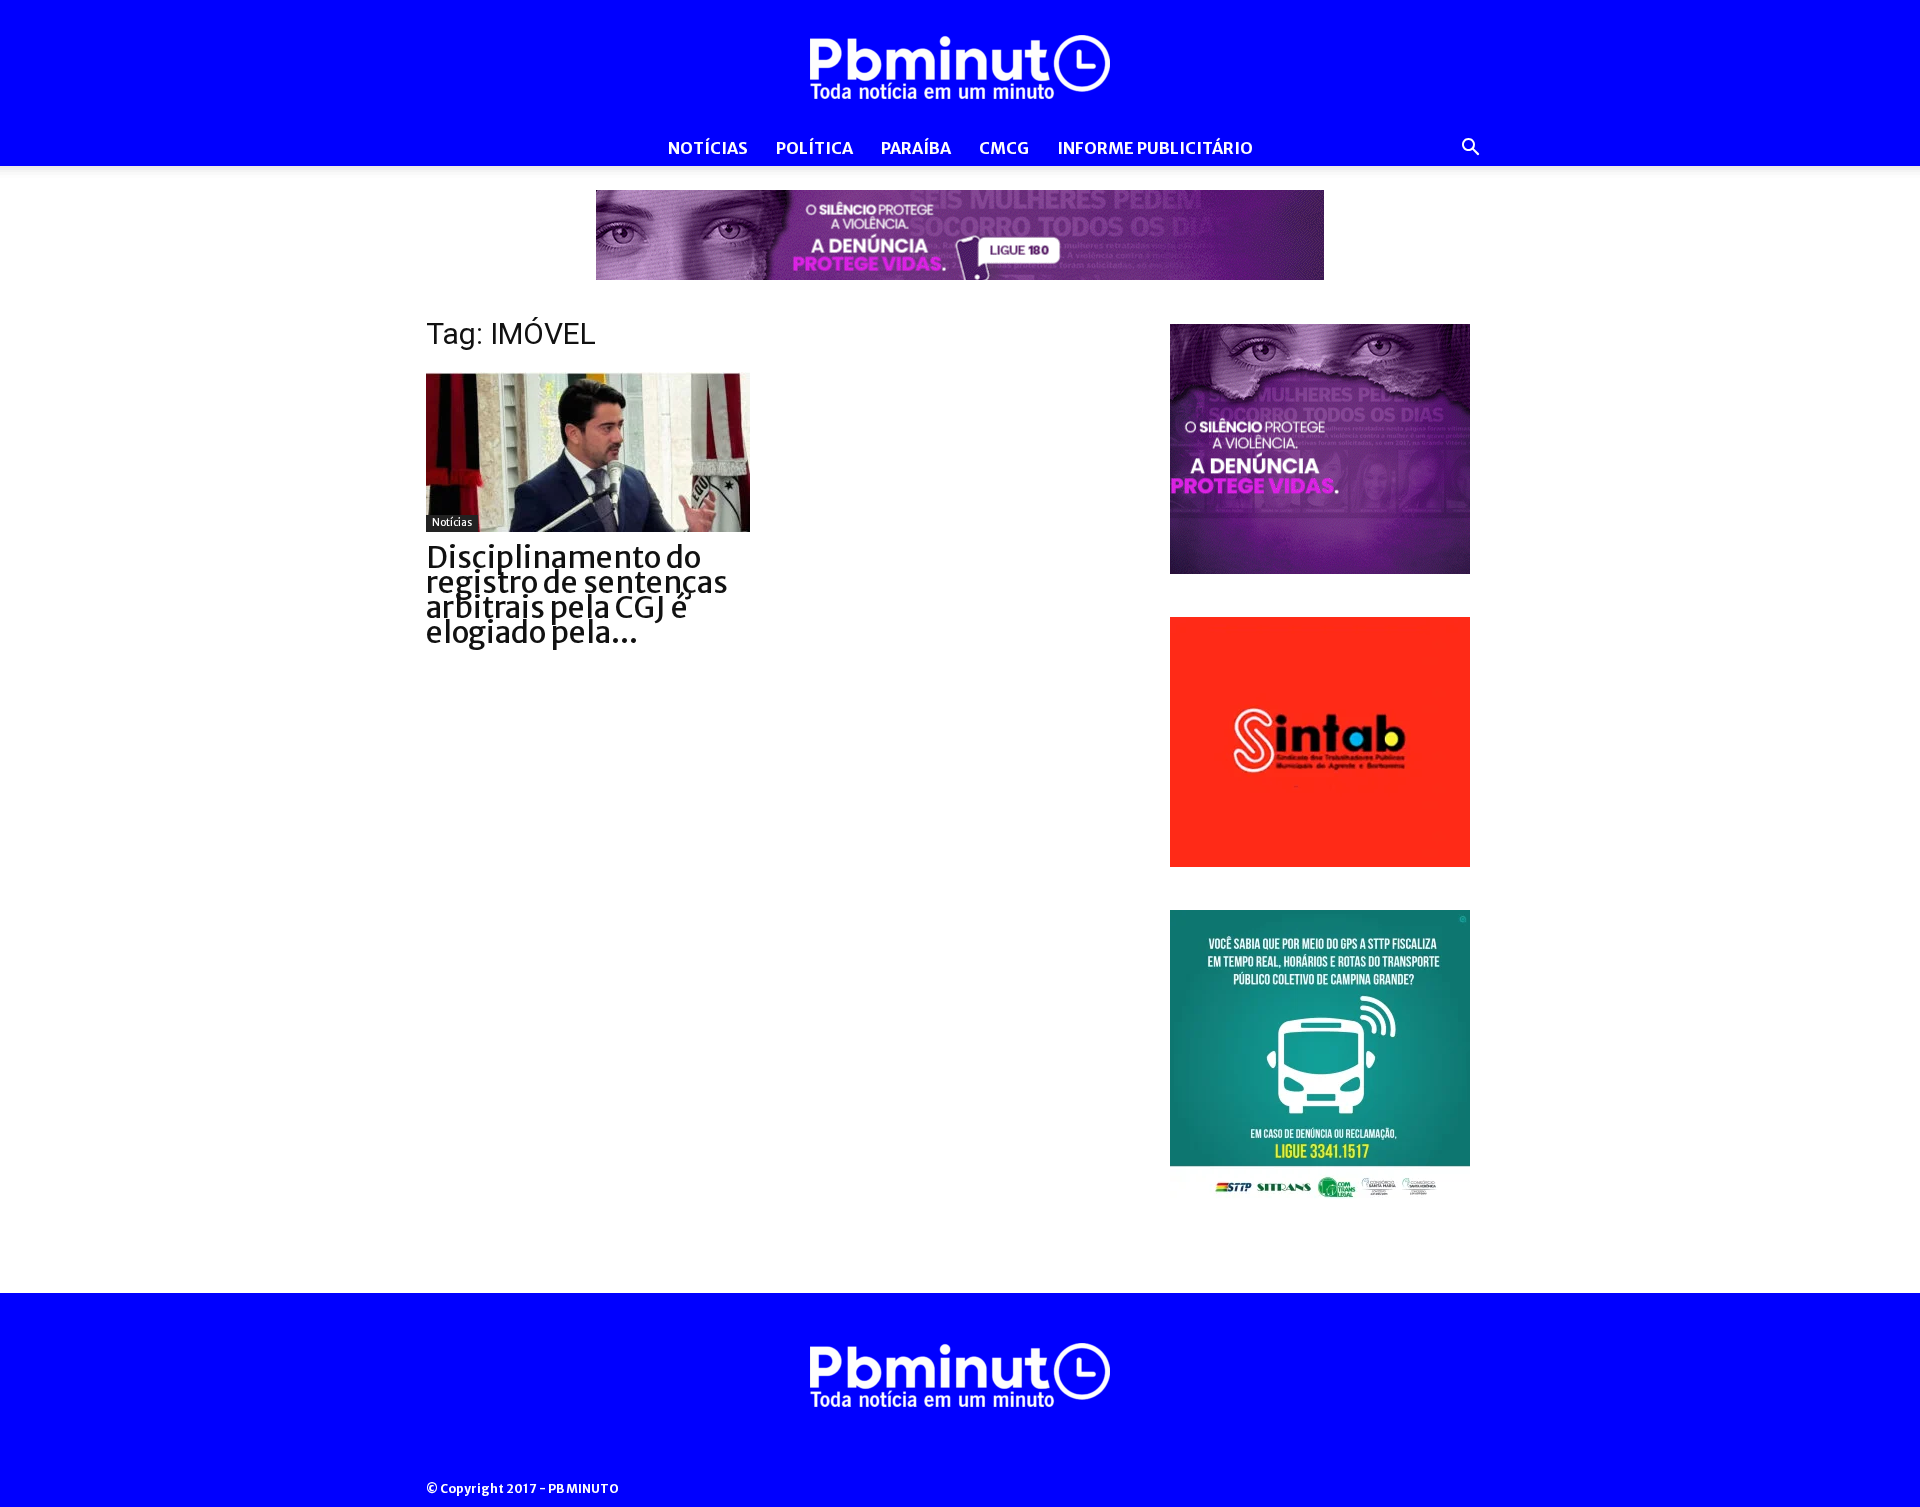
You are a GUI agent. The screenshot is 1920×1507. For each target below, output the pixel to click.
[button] (1470, 149)
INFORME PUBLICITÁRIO (1155, 148)
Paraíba (916, 148)
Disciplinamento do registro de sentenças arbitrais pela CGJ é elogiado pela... (577, 594)
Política (814, 148)
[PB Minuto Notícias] (960, 67)
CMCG (1004, 148)
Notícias (708, 148)
